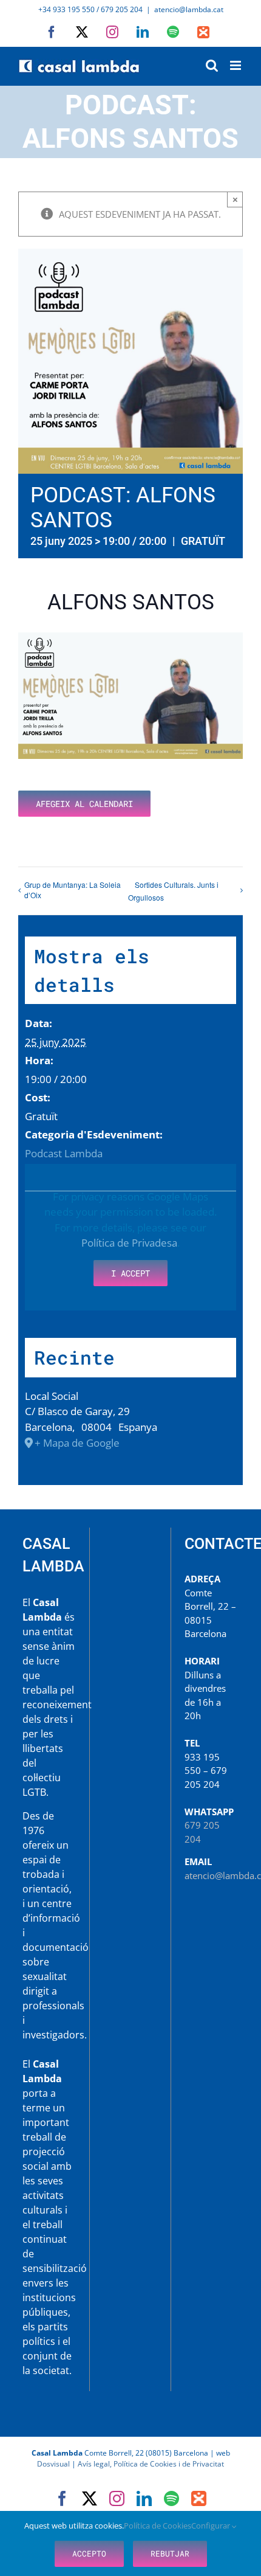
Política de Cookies (158, 2526)
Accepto (89, 2553)
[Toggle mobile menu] (236, 65)
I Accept (130, 1273)
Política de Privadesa (129, 1243)
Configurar (212, 2526)
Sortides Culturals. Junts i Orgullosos (173, 891)
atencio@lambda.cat (189, 9)
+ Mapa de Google (77, 1443)
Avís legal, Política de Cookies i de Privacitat (151, 2464)
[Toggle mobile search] (212, 65)
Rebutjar (170, 2553)
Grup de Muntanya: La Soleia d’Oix (73, 890)
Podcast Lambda (64, 1153)
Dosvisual (53, 2464)
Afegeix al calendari (84, 804)
